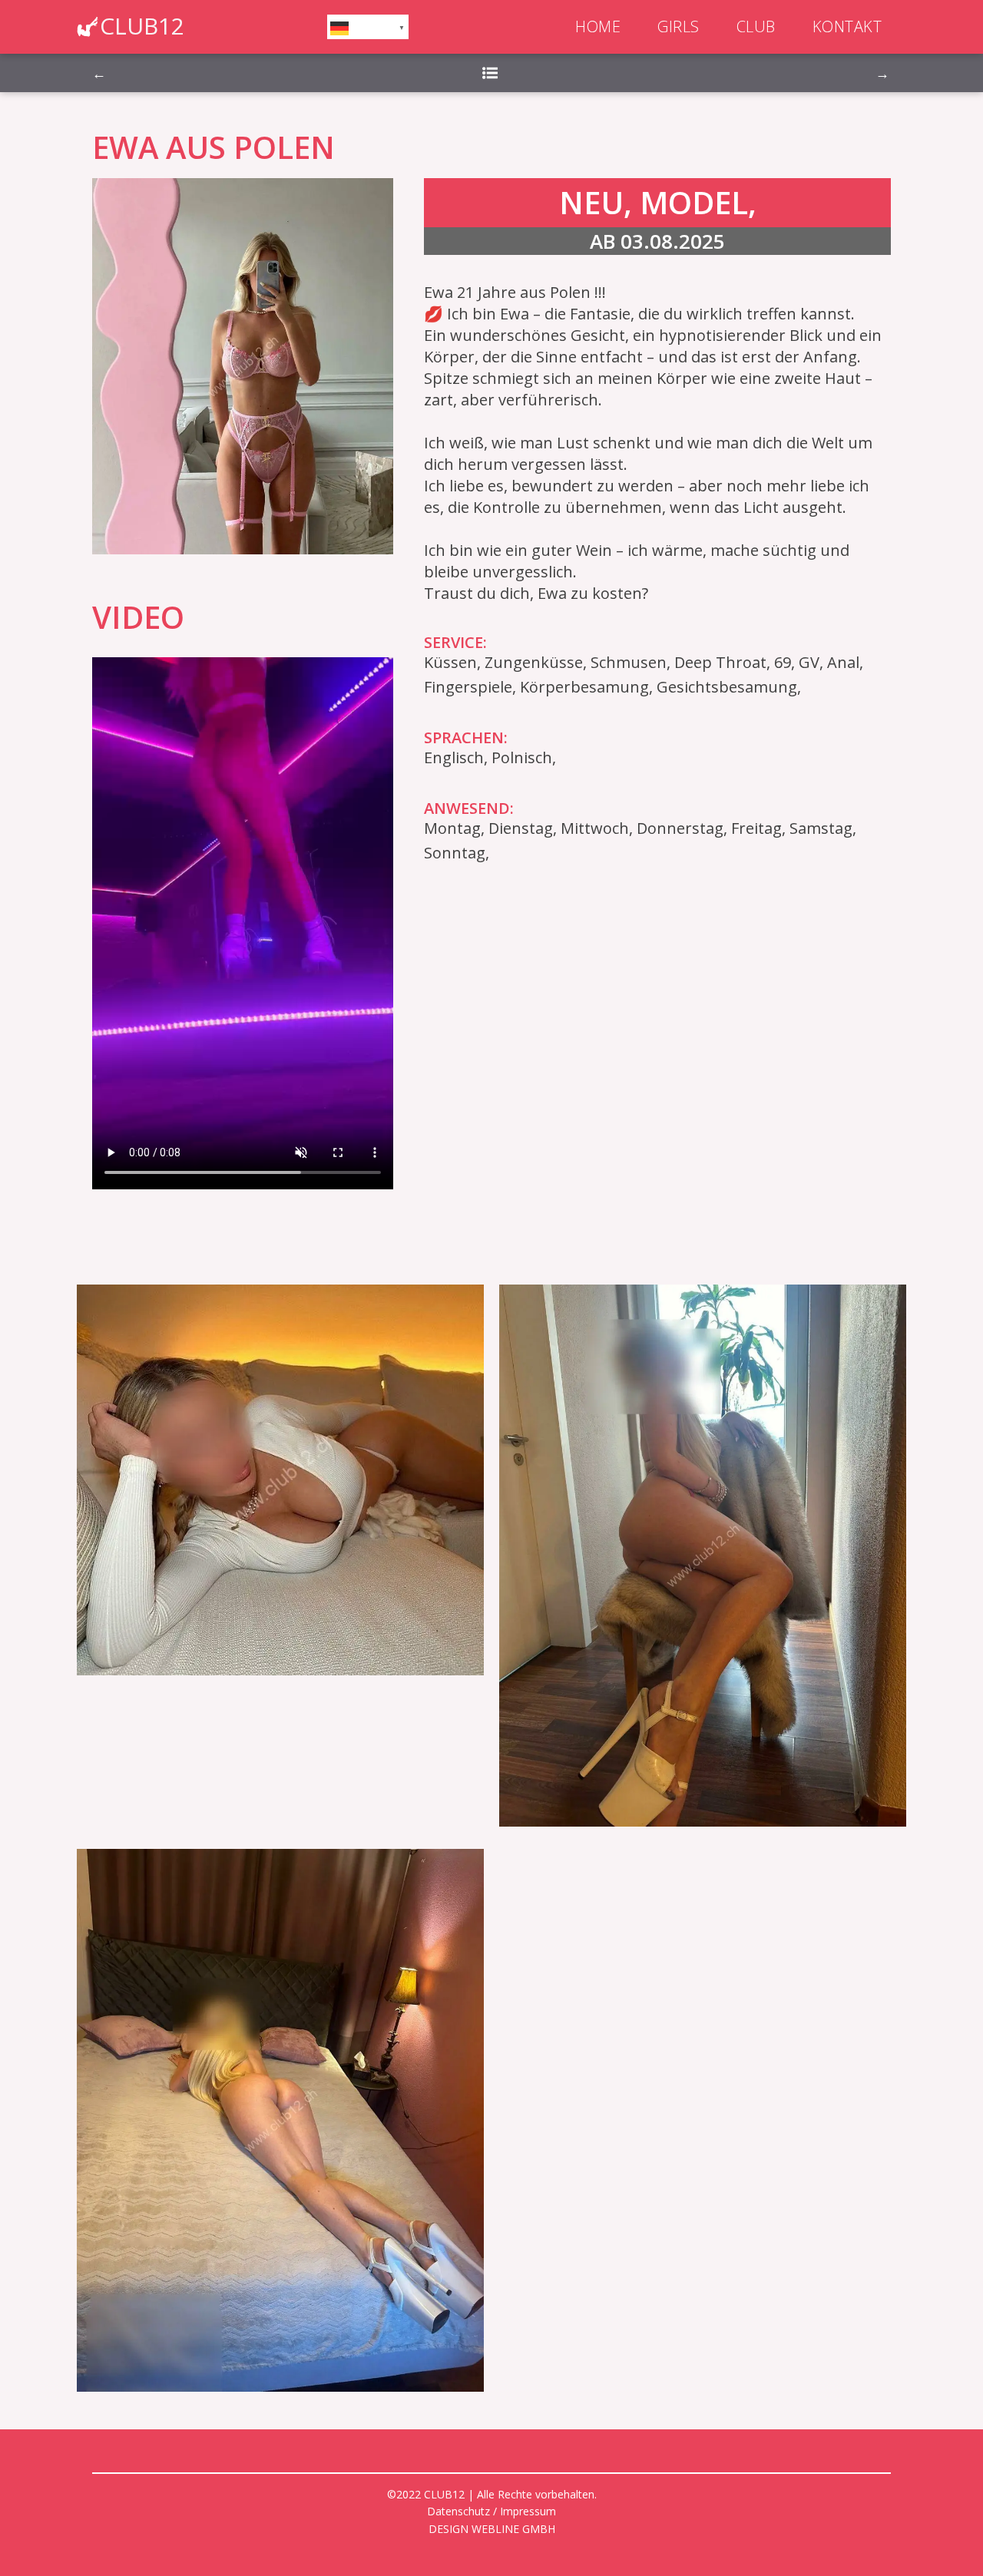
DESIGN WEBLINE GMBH (492, 2529)
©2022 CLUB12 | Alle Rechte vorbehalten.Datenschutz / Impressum (492, 2503)
